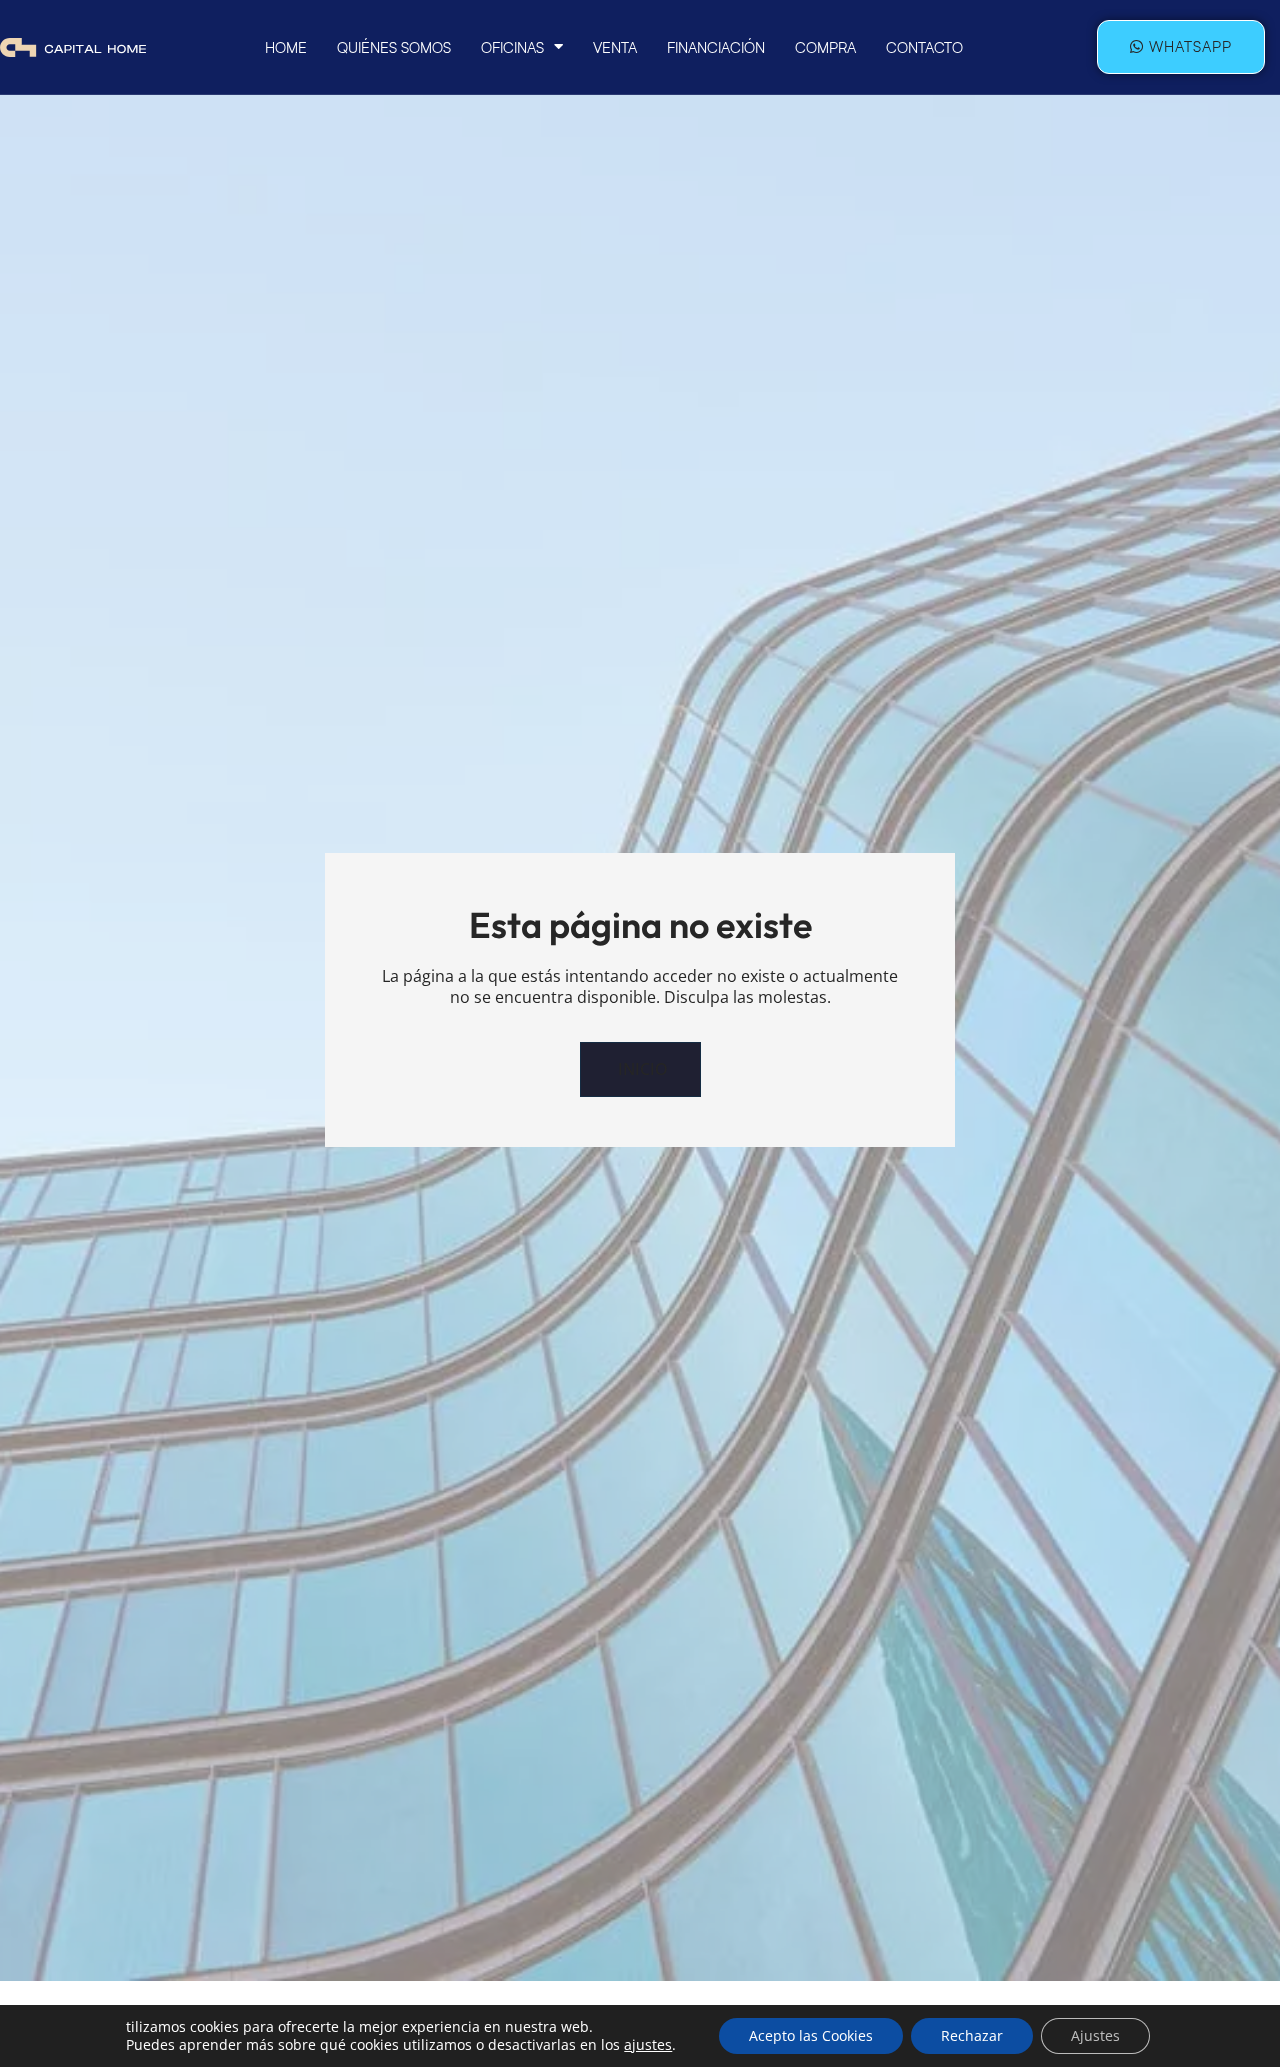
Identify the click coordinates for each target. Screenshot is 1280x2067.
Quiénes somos (394, 47)
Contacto (924, 47)
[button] (640, 1069)
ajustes (648, 2045)
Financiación (716, 47)
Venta (615, 47)
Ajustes (1095, 2035)
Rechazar (972, 2035)
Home (286, 47)
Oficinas (512, 47)
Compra (825, 47)
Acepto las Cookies (811, 2035)
